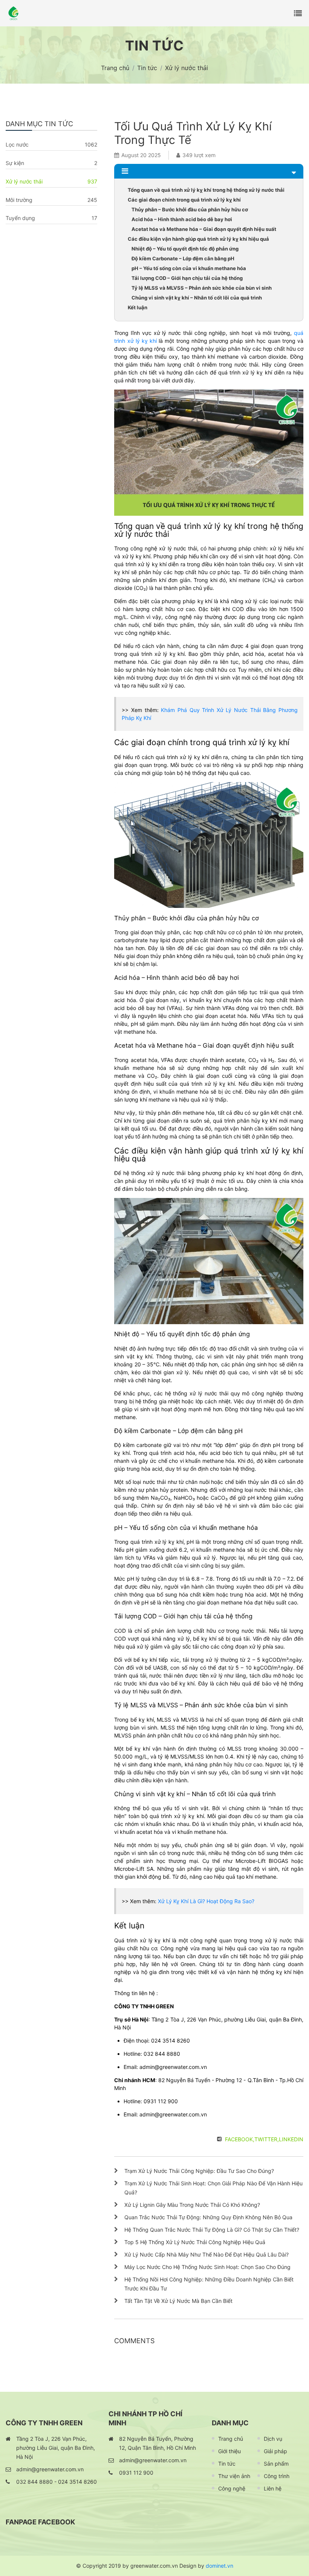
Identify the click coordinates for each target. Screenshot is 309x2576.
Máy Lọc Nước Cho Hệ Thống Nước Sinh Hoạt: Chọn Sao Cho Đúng (207, 2267)
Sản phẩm (276, 2464)
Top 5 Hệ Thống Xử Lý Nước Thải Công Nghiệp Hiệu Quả (195, 2242)
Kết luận (138, 307)
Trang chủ (231, 2439)
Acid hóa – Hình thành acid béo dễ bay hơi (182, 219)
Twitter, (267, 2139)
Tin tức (227, 2464)
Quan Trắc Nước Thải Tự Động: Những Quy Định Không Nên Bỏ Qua (208, 2217)
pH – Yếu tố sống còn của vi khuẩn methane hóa (189, 268)
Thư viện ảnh (234, 2476)
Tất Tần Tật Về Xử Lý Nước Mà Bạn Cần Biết (178, 2301)
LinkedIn (291, 2139)
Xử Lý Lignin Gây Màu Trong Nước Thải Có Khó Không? (192, 2205)
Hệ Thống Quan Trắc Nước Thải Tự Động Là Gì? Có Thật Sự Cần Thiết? (212, 2230)
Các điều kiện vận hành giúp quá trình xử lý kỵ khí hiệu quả (198, 239)
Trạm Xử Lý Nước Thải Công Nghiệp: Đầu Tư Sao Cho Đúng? (199, 2171)
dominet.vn (220, 2566)
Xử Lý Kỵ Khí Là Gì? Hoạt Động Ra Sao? (206, 1901)
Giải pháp (275, 2451)
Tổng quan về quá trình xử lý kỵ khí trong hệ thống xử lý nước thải (206, 190)
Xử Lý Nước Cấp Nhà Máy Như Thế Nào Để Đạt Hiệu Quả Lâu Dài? (207, 2254)
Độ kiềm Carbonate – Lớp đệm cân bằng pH (183, 258)
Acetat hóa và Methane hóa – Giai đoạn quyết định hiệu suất (204, 229)
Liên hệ (273, 2488)
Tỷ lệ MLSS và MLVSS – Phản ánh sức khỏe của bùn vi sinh (202, 288)
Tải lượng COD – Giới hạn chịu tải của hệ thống (187, 278)
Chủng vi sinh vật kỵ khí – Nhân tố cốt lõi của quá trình (197, 298)
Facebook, (240, 2139)
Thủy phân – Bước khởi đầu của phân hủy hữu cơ (190, 209)
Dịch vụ (273, 2439)
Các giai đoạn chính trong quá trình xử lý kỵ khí (184, 200)
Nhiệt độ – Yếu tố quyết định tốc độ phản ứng (185, 249)
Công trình (277, 2476)
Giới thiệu (229, 2451)
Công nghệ (232, 2488)
